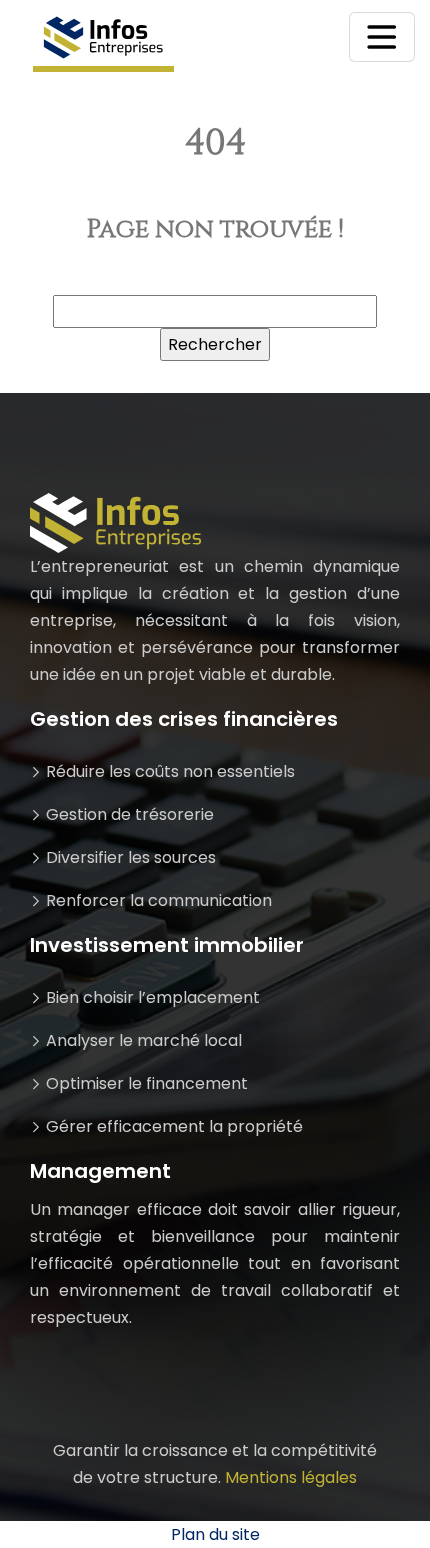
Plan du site (215, 1534)
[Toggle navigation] (382, 37)
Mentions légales (291, 1477)
